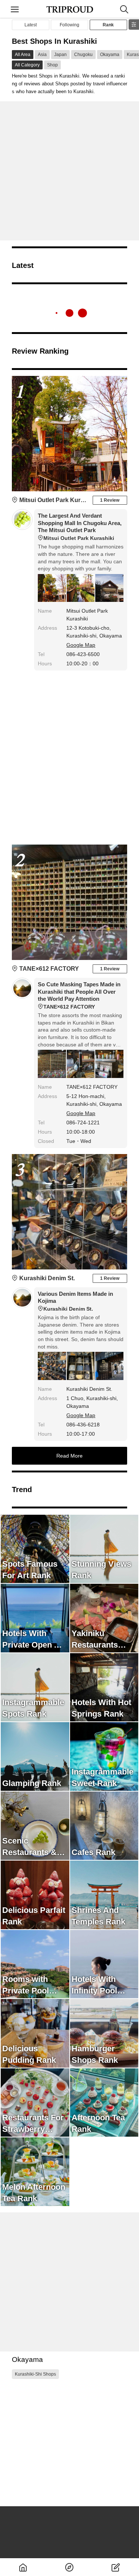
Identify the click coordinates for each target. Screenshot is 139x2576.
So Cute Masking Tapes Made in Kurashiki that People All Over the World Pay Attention (79, 995)
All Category (27, 65)
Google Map (81, 645)
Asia (42, 55)
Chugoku (83, 55)
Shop (52, 65)
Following (69, 25)
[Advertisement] (69, 171)
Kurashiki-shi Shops (35, 2374)
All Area (23, 55)
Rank (108, 25)
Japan (60, 55)
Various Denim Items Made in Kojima (75, 1301)
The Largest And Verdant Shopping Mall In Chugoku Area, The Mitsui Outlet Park (80, 527)
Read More (69, 1456)
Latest (31, 25)
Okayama (110, 55)
